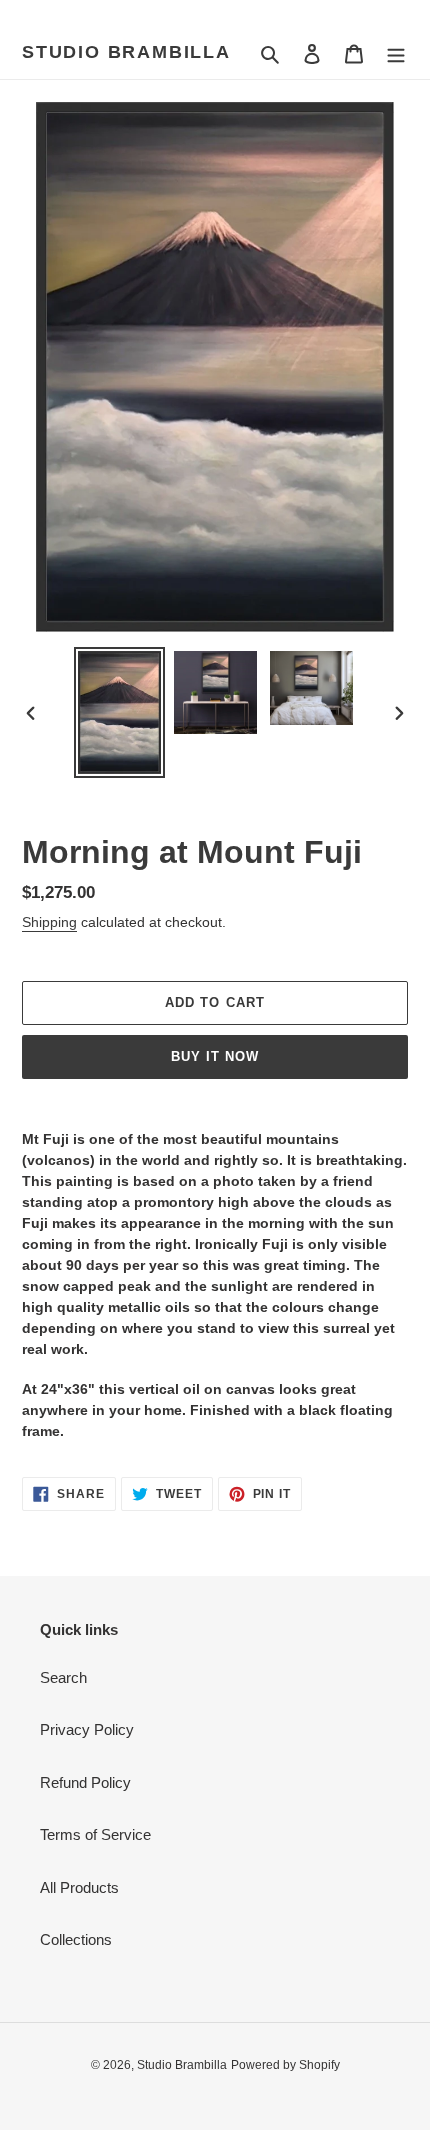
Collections (76, 1939)
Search (63, 1677)
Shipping (49, 922)
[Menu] (396, 53)
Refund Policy (85, 1782)
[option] (120, 712)
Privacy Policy (87, 1729)
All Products (79, 1887)
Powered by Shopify (285, 2065)
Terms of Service (95, 1834)
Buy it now (215, 1056)
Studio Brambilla (126, 52)
